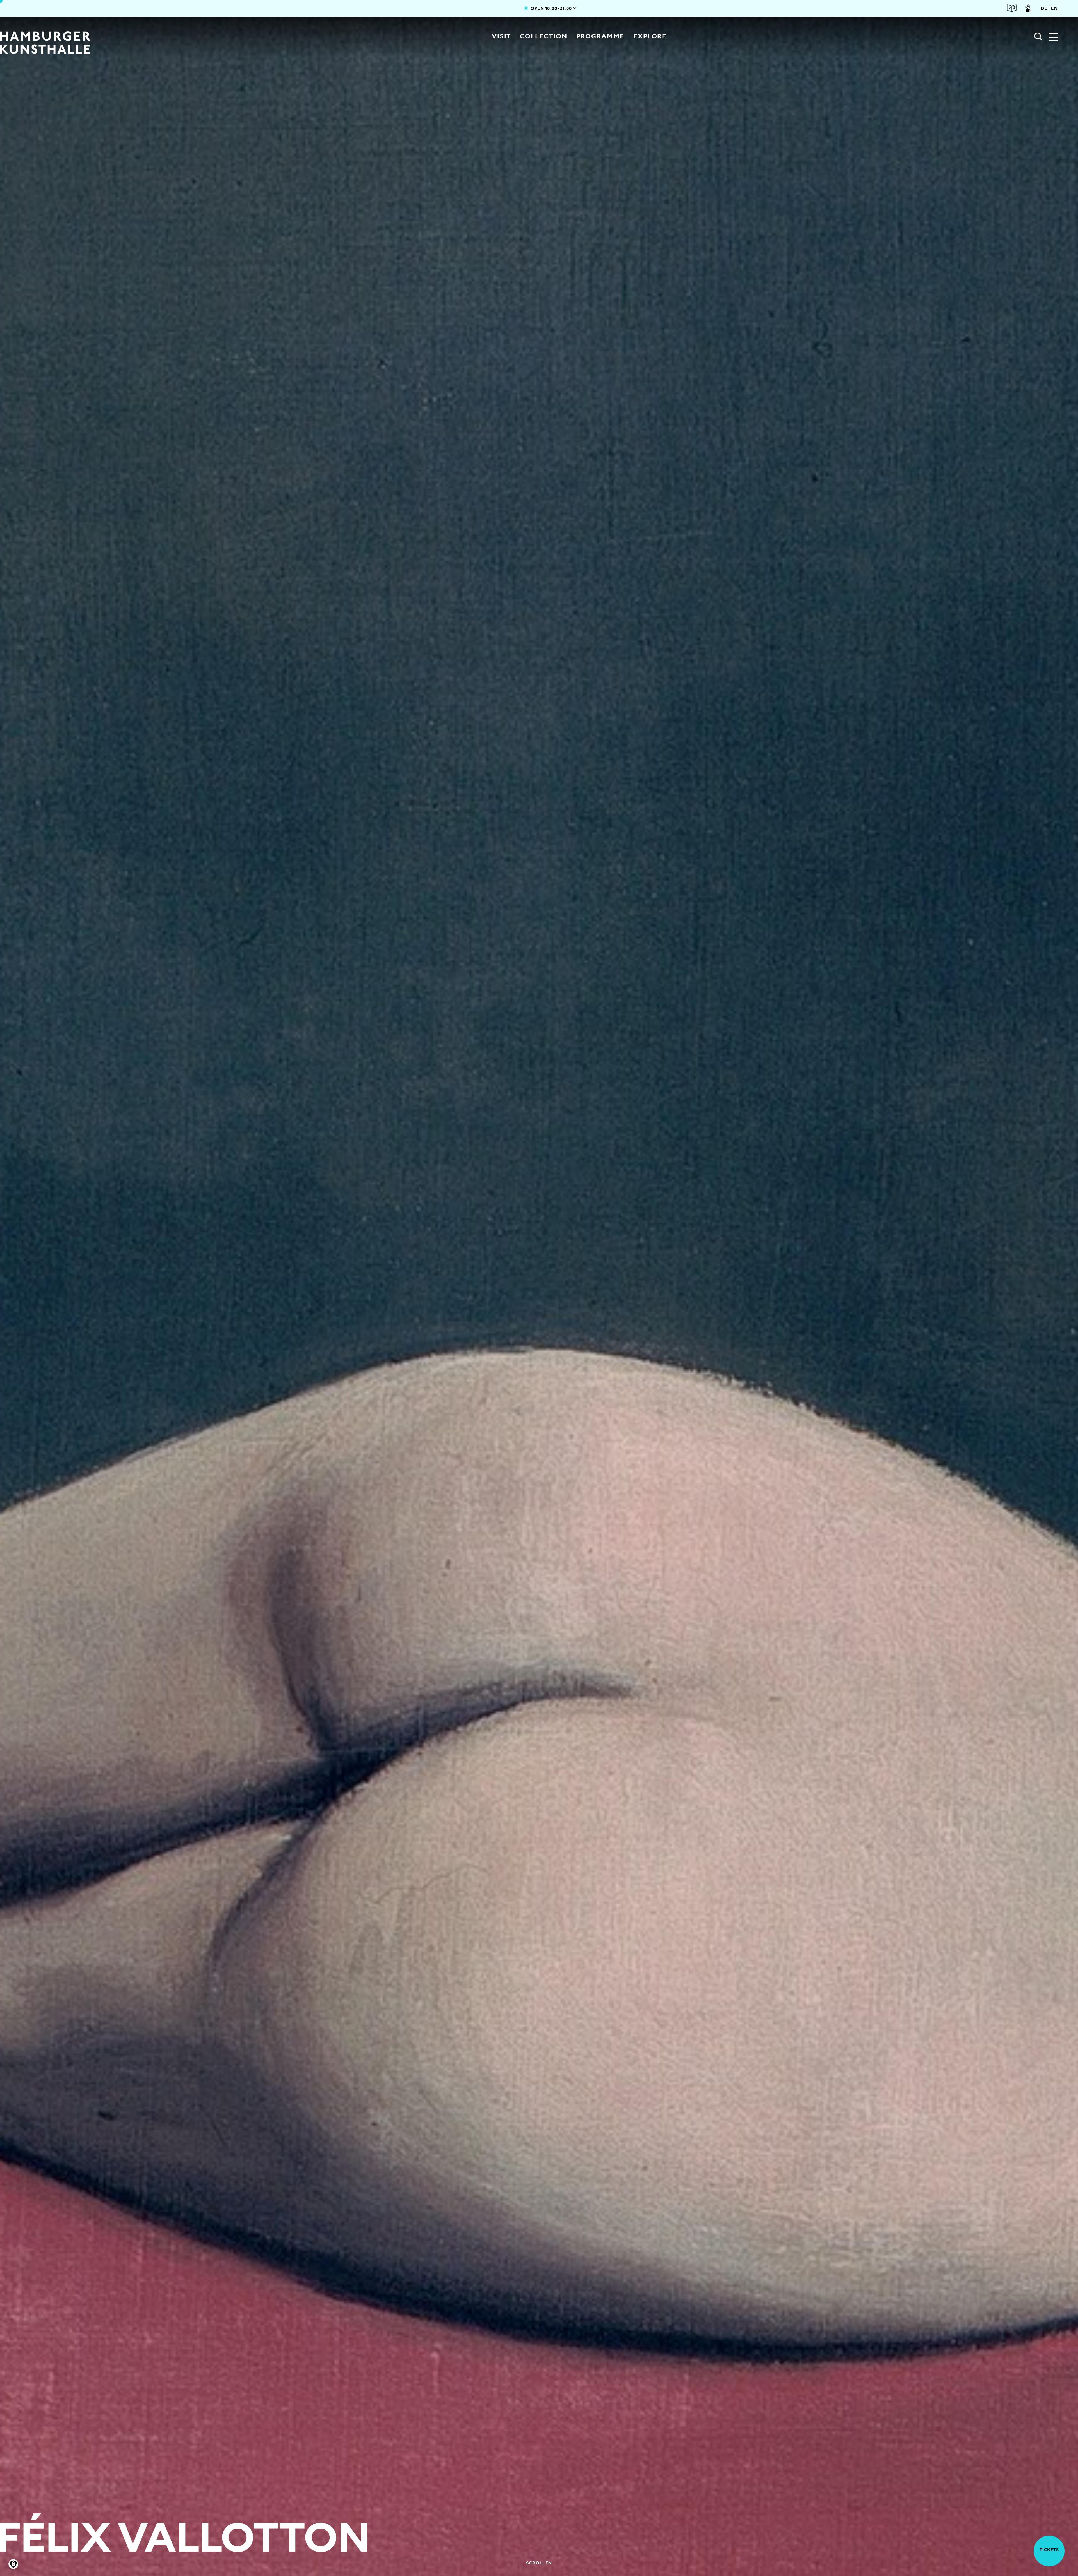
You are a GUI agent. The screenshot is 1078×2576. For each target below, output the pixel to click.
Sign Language (1028, 8)
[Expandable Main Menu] (1053, 38)
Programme (600, 36)
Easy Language (1012, 8)
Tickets (1049, 2550)
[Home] (101, 43)
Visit (502, 36)
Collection (543, 36)
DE (1044, 8)
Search (1038, 37)
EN (1054, 8)
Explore (650, 36)
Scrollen (539, 2563)
